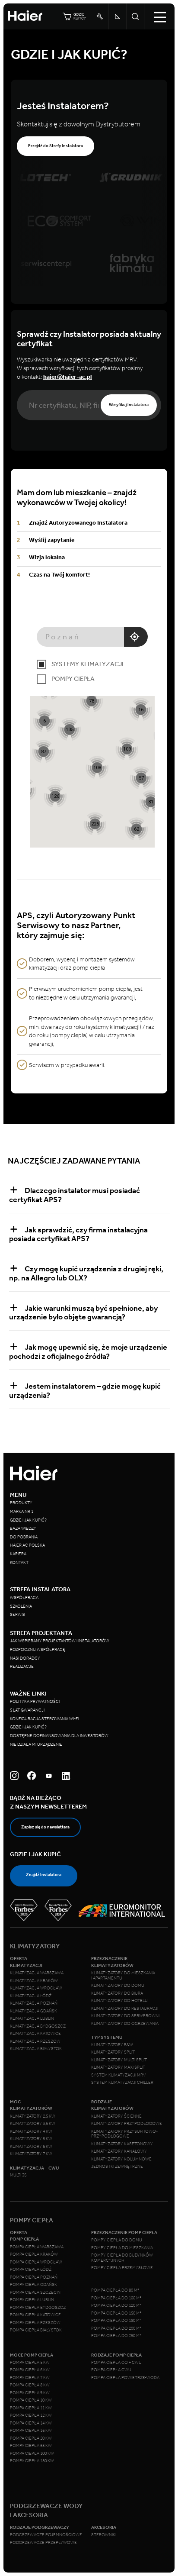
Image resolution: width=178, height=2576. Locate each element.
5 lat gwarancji (27, 1710)
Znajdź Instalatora (44, 1875)
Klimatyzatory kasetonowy (122, 2144)
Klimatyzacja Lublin (32, 2018)
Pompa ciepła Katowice (35, 2315)
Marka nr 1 (22, 1512)
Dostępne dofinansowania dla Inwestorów (59, 1736)
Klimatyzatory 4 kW (31, 2131)
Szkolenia (21, 1606)
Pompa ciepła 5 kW (30, 2363)
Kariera (18, 1554)
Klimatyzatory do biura (117, 1993)
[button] (91, 701)
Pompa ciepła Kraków (34, 2254)
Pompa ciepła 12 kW (31, 2415)
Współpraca (24, 1598)
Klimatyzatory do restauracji (125, 2009)
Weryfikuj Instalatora (129, 405)
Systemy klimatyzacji (87, 664)
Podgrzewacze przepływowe (43, 2543)
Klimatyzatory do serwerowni (125, 2016)
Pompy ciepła (73, 679)
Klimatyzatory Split (113, 2052)
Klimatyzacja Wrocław (36, 1988)
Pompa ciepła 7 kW (30, 2378)
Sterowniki (104, 2535)
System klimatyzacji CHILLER (122, 2083)
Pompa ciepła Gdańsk (33, 2285)
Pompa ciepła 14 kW (31, 2423)
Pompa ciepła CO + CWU (116, 2363)
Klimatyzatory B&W (112, 2045)
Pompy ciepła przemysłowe (122, 2268)
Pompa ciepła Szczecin (35, 2292)
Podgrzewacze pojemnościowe (46, 2535)
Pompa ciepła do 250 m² (116, 2336)
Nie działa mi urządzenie (37, 1744)
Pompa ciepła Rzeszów (35, 2323)
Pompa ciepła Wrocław (36, 2262)
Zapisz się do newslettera (45, 1827)
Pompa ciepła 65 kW (31, 2446)
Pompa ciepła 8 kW (30, 2385)
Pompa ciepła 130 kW (32, 2461)
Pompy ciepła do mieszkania (122, 2248)
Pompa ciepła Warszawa (37, 2247)
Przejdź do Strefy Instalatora (56, 146)
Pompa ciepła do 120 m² (116, 2305)
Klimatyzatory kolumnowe (121, 2159)
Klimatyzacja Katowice (35, 2034)
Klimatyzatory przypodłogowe (127, 2124)
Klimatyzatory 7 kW (31, 2154)
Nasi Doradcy (25, 1658)
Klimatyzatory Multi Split (119, 2060)
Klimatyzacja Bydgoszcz (38, 2026)
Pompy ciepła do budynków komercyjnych (122, 2258)
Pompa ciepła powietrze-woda (125, 2378)
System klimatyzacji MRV (118, 2075)
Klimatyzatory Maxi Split (118, 2067)
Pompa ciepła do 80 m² (115, 2290)
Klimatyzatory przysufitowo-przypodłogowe (124, 2134)
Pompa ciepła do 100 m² (116, 2298)
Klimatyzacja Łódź (31, 1996)
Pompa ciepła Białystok (36, 2330)
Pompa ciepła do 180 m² (116, 2321)
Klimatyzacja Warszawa (37, 1973)
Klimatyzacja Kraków (34, 1981)
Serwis (17, 1615)
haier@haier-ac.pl (68, 377)
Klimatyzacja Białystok (36, 2049)
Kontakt (19, 1563)
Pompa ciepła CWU (111, 2370)
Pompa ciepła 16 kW (31, 2431)
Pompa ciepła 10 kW (31, 2400)
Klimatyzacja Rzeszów (35, 2041)
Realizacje (22, 1667)
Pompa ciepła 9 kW (30, 2393)
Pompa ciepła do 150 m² (116, 2313)
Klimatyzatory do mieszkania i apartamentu (123, 1976)
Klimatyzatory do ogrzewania (125, 2024)
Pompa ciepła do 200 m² (116, 2328)
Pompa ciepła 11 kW (31, 2408)
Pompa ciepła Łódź (31, 2270)
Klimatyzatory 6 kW (31, 2147)
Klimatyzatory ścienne (116, 2116)
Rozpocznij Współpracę (38, 1650)
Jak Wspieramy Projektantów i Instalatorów (60, 1641)
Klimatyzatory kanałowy (119, 2151)
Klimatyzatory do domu (118, 1986)
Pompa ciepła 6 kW (30, 2370)
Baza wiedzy (23, 1528)
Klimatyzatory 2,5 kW (33, 2116)
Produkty (21, 1503)
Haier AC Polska (27, 1545)
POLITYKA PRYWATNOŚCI (35, 1702)
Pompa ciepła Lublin (32, 2300)
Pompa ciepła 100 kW (32, 2453)
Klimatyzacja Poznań (34, 2003)
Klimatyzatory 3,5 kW (33, 2124)
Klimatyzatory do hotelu (119, 2001)
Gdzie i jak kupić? (28, 1520)
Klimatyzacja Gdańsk (33, 2011)
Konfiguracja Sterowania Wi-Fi (45, 1719)
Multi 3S (18, 2175)
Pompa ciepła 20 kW (31, 2438)
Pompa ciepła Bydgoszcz (38, 2308)
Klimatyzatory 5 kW (31, 2139)
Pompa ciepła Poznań (34, 2277)
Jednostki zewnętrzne (117, 2167)
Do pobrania (24, 1537)
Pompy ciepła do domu (117, 2240)
